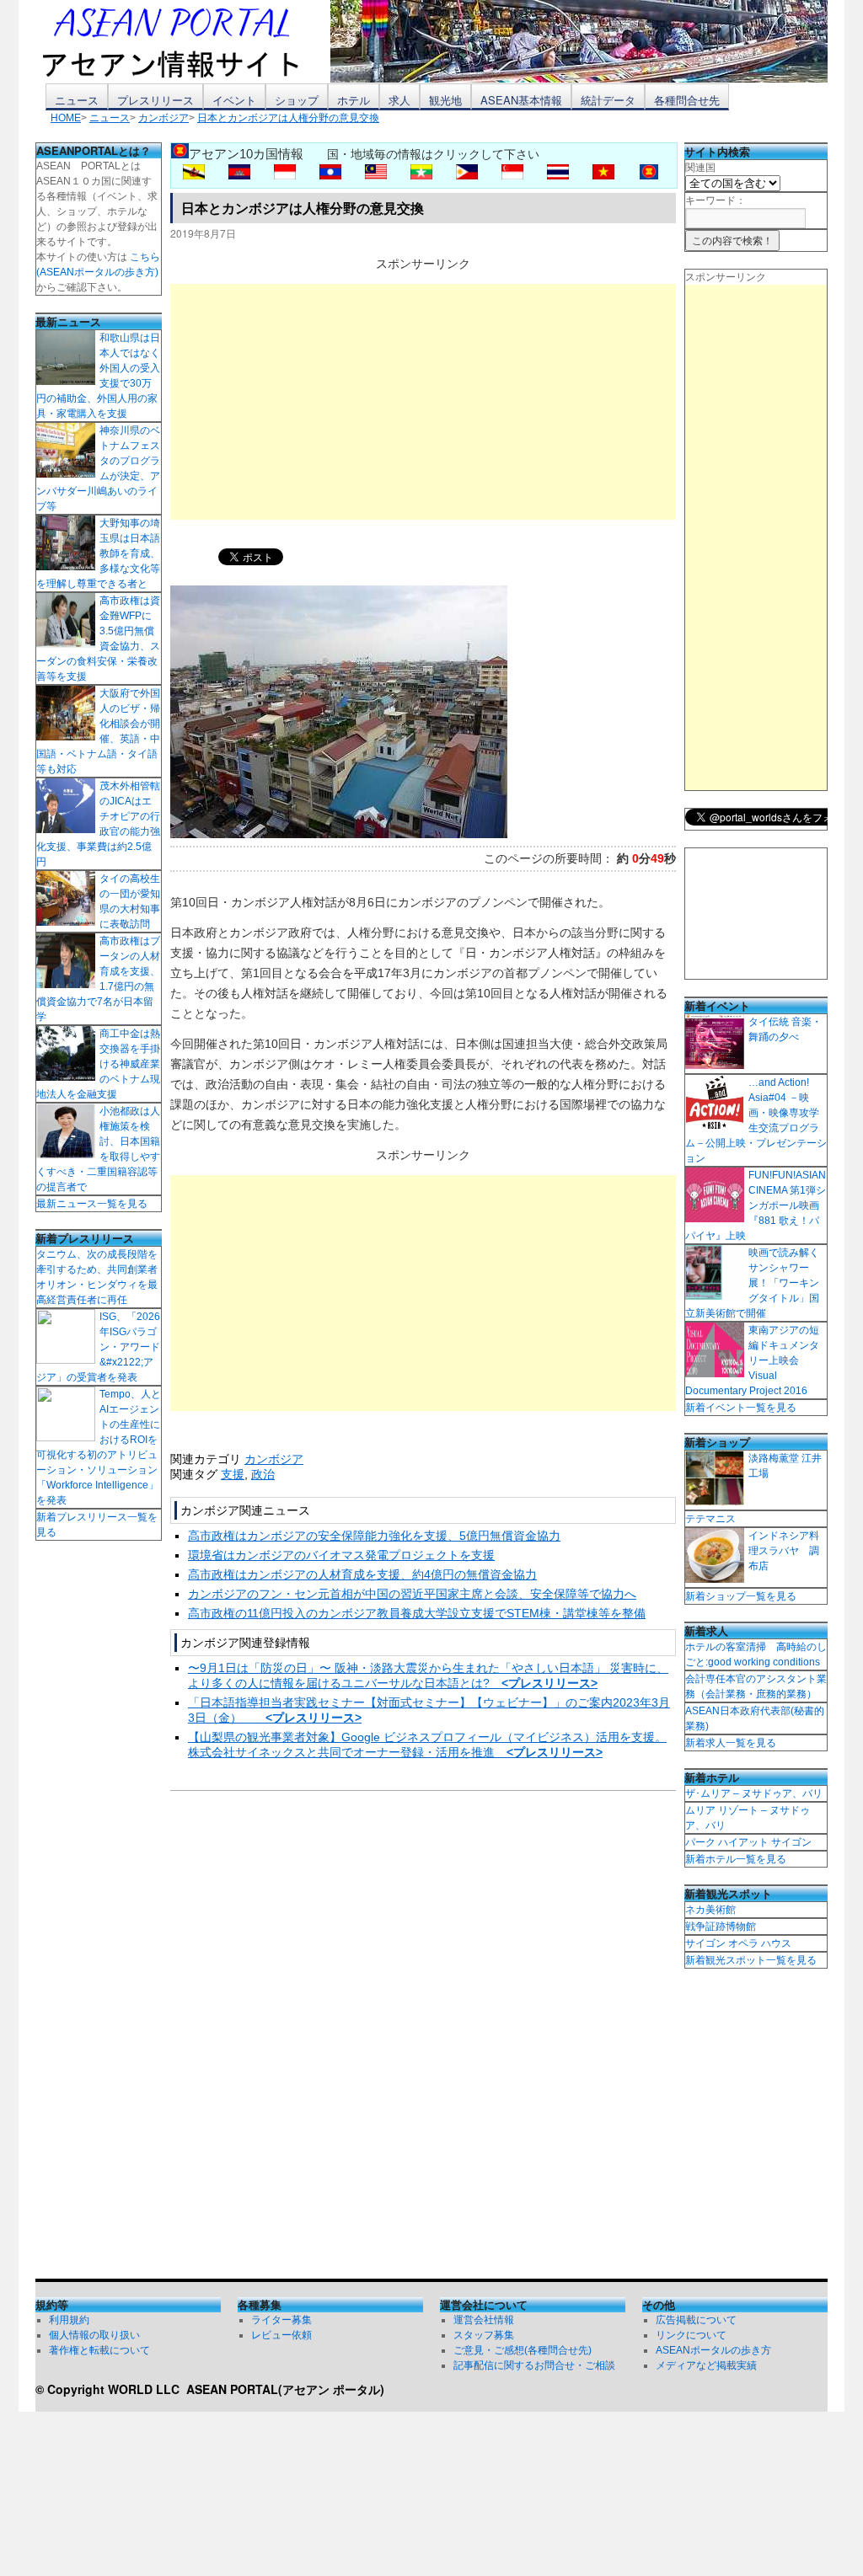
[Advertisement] (423, 402)
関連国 (700, 168)
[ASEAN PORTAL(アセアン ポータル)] (183, 41)
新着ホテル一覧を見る (736, 1859)
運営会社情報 (484, 2320)
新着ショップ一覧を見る (741, 1596)
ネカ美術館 (710, 1910)
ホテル (354, 100)
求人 (399, 100)
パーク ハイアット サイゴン (748, 1842)
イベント (234, 100)
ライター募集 (281, 2320)
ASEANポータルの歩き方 (713, 2350)
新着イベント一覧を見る (741, 1408)
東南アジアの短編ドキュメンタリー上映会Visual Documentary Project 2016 (752, 1360)
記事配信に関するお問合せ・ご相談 (534, 2365)
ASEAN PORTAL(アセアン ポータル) (285, 2389)
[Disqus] (423, 2039)
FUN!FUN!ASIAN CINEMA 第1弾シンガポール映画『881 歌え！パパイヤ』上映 (756, 1205)
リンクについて (691, 2335)
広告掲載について (696, 2320)
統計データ (608, 100)
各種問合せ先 (687, 100)
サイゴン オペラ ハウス (738, 1943)
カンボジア (274, 1459)
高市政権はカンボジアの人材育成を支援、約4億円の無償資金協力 (362, 1574)
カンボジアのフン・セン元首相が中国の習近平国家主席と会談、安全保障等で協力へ (412, 1594)
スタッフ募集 (484, 2335)
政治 (263, 1474)
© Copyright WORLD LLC (111, 2389)
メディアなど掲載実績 (706, 2365)
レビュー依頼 (281, 2335)
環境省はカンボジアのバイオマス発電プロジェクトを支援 (341, 1555)
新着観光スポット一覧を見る (751, 1960)
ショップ (297, 100)
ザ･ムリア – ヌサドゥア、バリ (754, 1793)
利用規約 (69, 2320)
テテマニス (710, 1519)
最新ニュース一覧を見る (92, 1204)
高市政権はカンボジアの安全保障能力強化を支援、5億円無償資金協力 (374, 1536)
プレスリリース (155, 100)
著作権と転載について (99, 2350)
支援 (233, 1474)
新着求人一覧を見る (731, 1743)
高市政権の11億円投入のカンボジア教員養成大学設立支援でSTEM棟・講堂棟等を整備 (417, 1613)
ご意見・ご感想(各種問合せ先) (523, 2350)
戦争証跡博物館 (721, 1927)
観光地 (445, 100)
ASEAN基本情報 (521, 100)
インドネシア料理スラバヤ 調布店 (784, 1551)
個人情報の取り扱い (94, 2335)
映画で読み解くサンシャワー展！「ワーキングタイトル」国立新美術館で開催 (752, 1283)
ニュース (77, 100)
